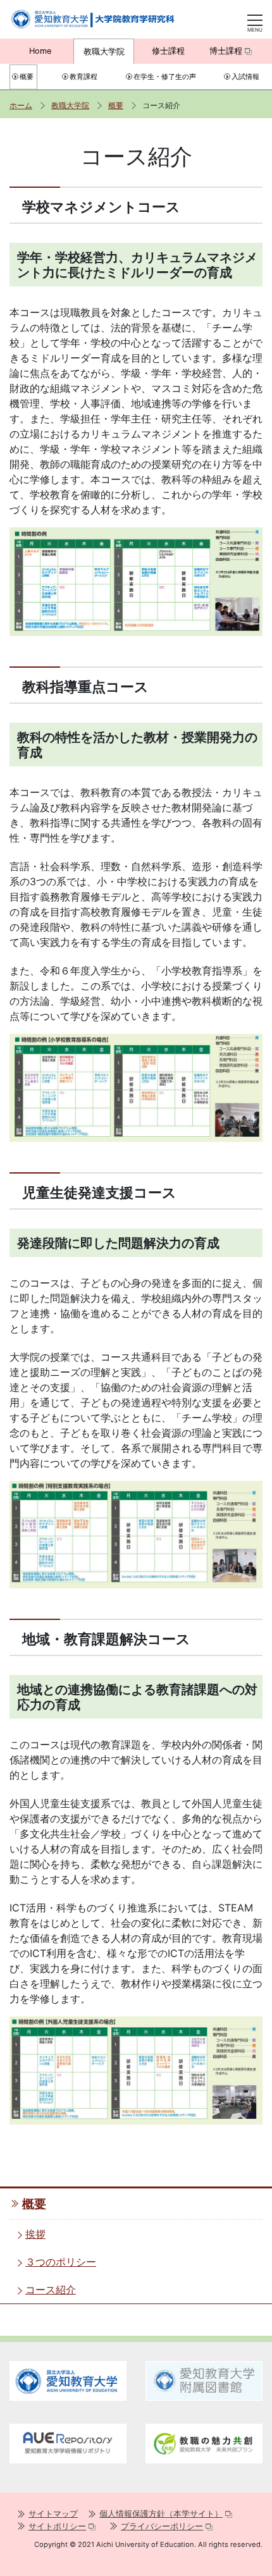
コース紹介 (51, 2290)
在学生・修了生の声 (165, 77)
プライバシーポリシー (162, 2526)
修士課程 (168, 51)
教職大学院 (104, 52)
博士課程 (226, 51)
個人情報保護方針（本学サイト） (161, 2514)
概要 (27, 77)
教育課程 (83, 77)
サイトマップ (53, 2514)
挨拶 (35, 2234)
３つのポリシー (61, 2262)
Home (40, 51)
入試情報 (245, 77)
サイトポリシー (57, 2526)
